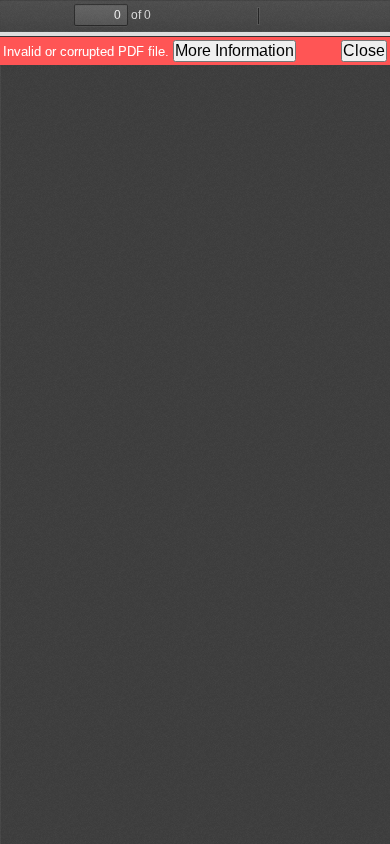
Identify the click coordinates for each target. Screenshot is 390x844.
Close (364, 50)
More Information (234, 50)
